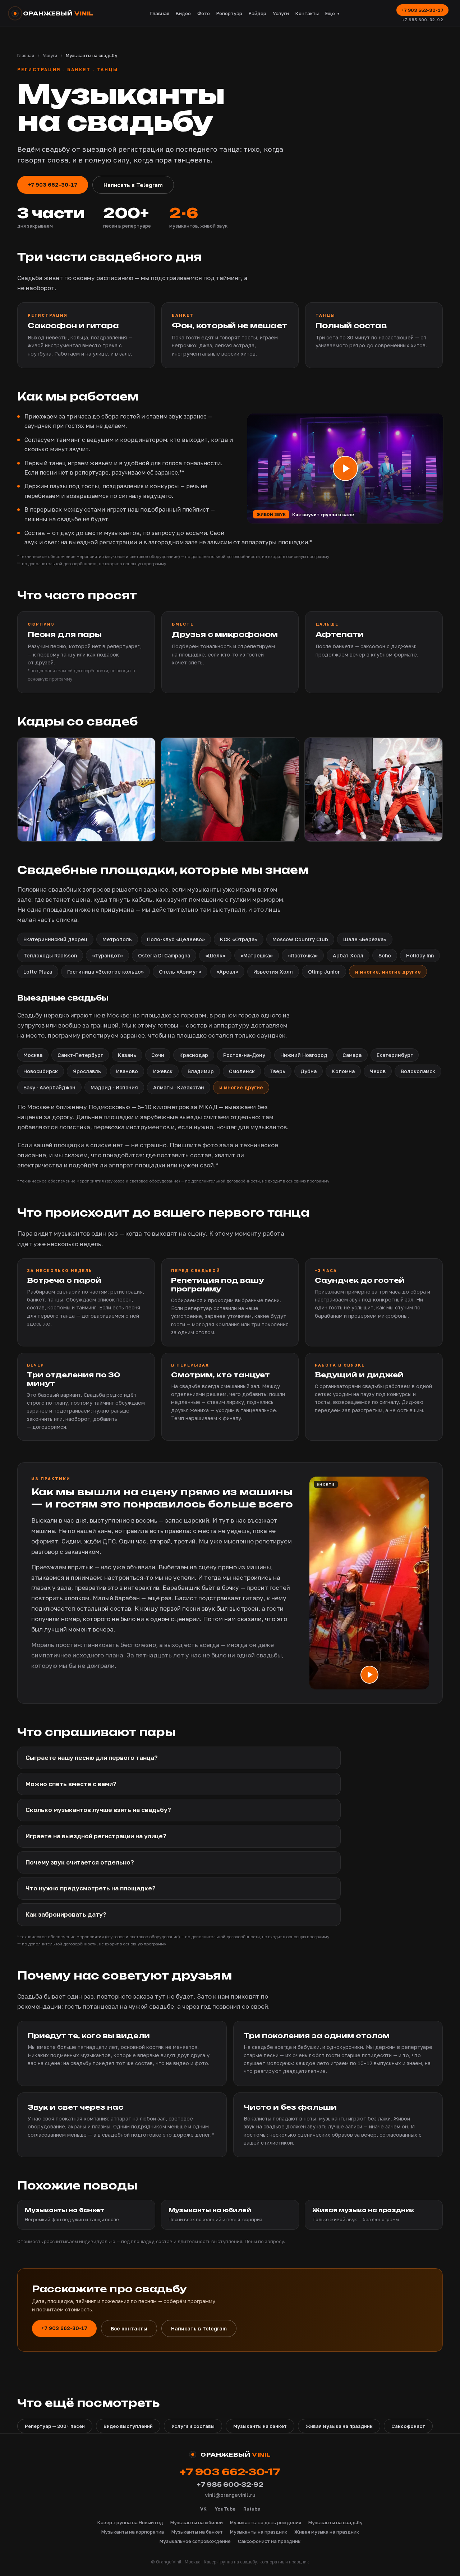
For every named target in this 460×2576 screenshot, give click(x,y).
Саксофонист (408, 2426)
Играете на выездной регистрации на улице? (96, 1836)
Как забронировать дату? (66, 1914)
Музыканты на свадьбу (335, 2522)
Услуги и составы (193, 2426)
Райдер (257, 13)
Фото (204, 13)
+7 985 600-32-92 (422, 20)
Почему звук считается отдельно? (80, 1862)
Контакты (307, 13)
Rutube (252, 2509)
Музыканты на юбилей (197, 2522)
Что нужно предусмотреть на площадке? (91, 1888)
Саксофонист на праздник (269, 2541)
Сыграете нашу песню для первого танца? (92, 1758)
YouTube (225, 2509)
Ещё (333, 13)
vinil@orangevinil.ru (230, 2495)
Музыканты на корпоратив (133, 2532)
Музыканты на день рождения (266, 2522)
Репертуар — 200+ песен (55, 2426)
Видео (183, 13)
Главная (160, 13)
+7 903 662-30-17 (422, 10)
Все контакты (129, 2328)
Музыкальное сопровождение (195, 2541)
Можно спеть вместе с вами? (71, 1784)
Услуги (281, 13)
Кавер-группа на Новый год (130, 2522)
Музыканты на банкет (260, 2426)
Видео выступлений (128, 2426)
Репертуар (229, 13)
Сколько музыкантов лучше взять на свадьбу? (98, 1810)
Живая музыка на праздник (339, 2426)
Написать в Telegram (133, 185)
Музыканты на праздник (259, 2532)
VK (203, 2509)
